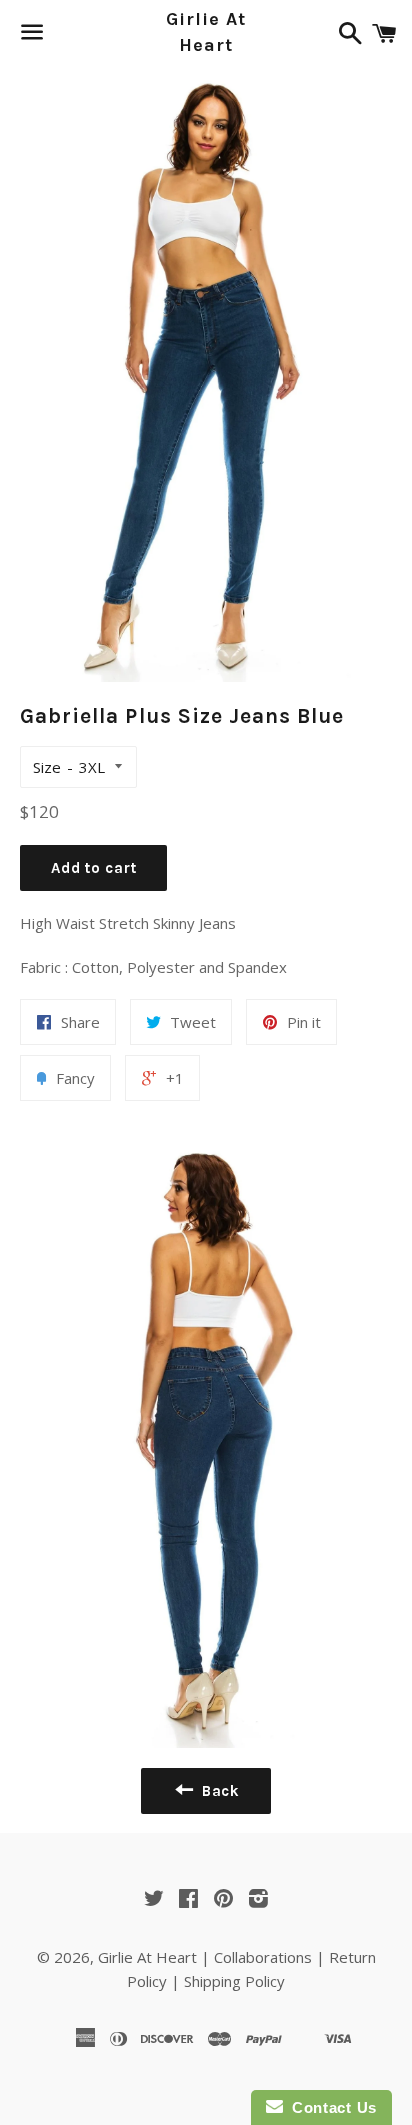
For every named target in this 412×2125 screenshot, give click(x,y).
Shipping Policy (234, 1981)
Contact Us (330, 2107)
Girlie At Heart (205, 31)
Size (47, 767)
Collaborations (263, 1957)
